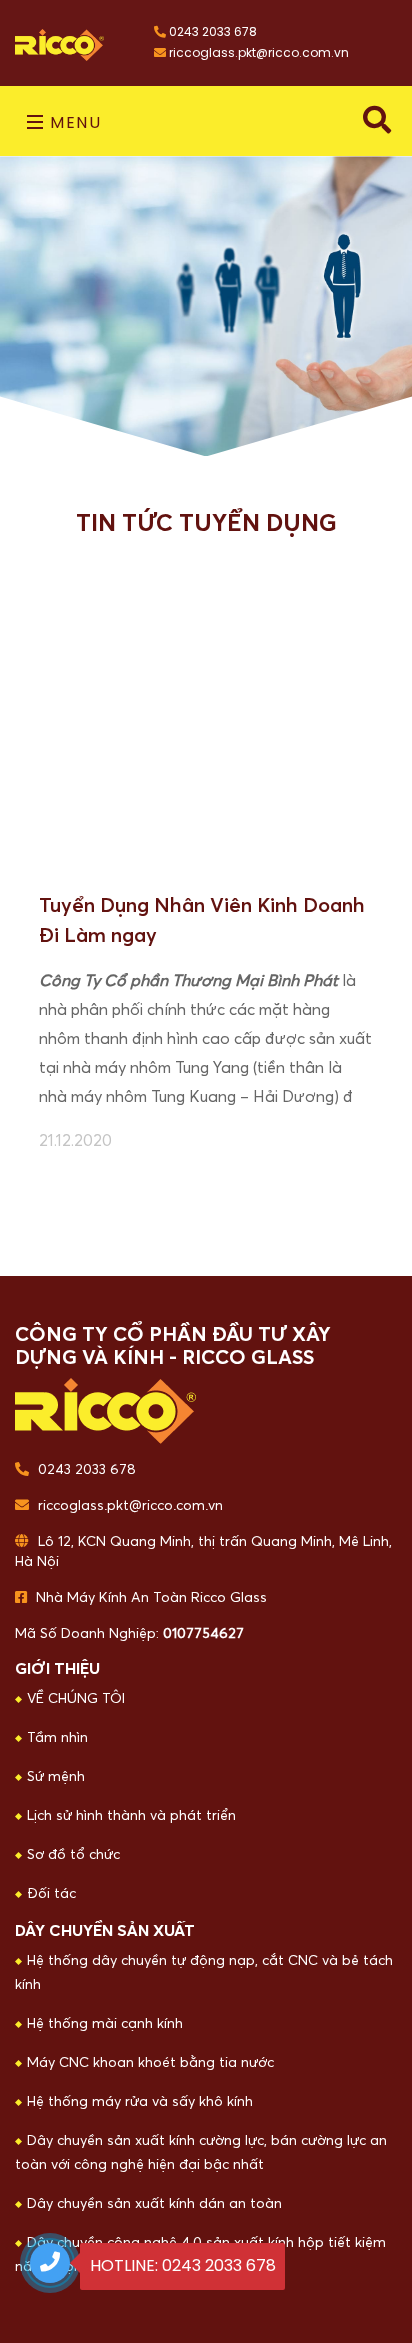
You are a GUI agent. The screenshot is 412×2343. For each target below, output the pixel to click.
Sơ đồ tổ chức (73, 1855)
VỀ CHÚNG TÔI (76, 1699)
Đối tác (51, 1894)
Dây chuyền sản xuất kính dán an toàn (154, 2204)
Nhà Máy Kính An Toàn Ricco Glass (149, 1598)
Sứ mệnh (56, 1777)
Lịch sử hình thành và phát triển (131, 1816)
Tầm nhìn (57, 1738)
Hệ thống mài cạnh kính (105, 2024)
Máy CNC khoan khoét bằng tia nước (150, 2063)
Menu (73, 122)
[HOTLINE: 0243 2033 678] (50, 2263)
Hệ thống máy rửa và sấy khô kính (140, 2102)
